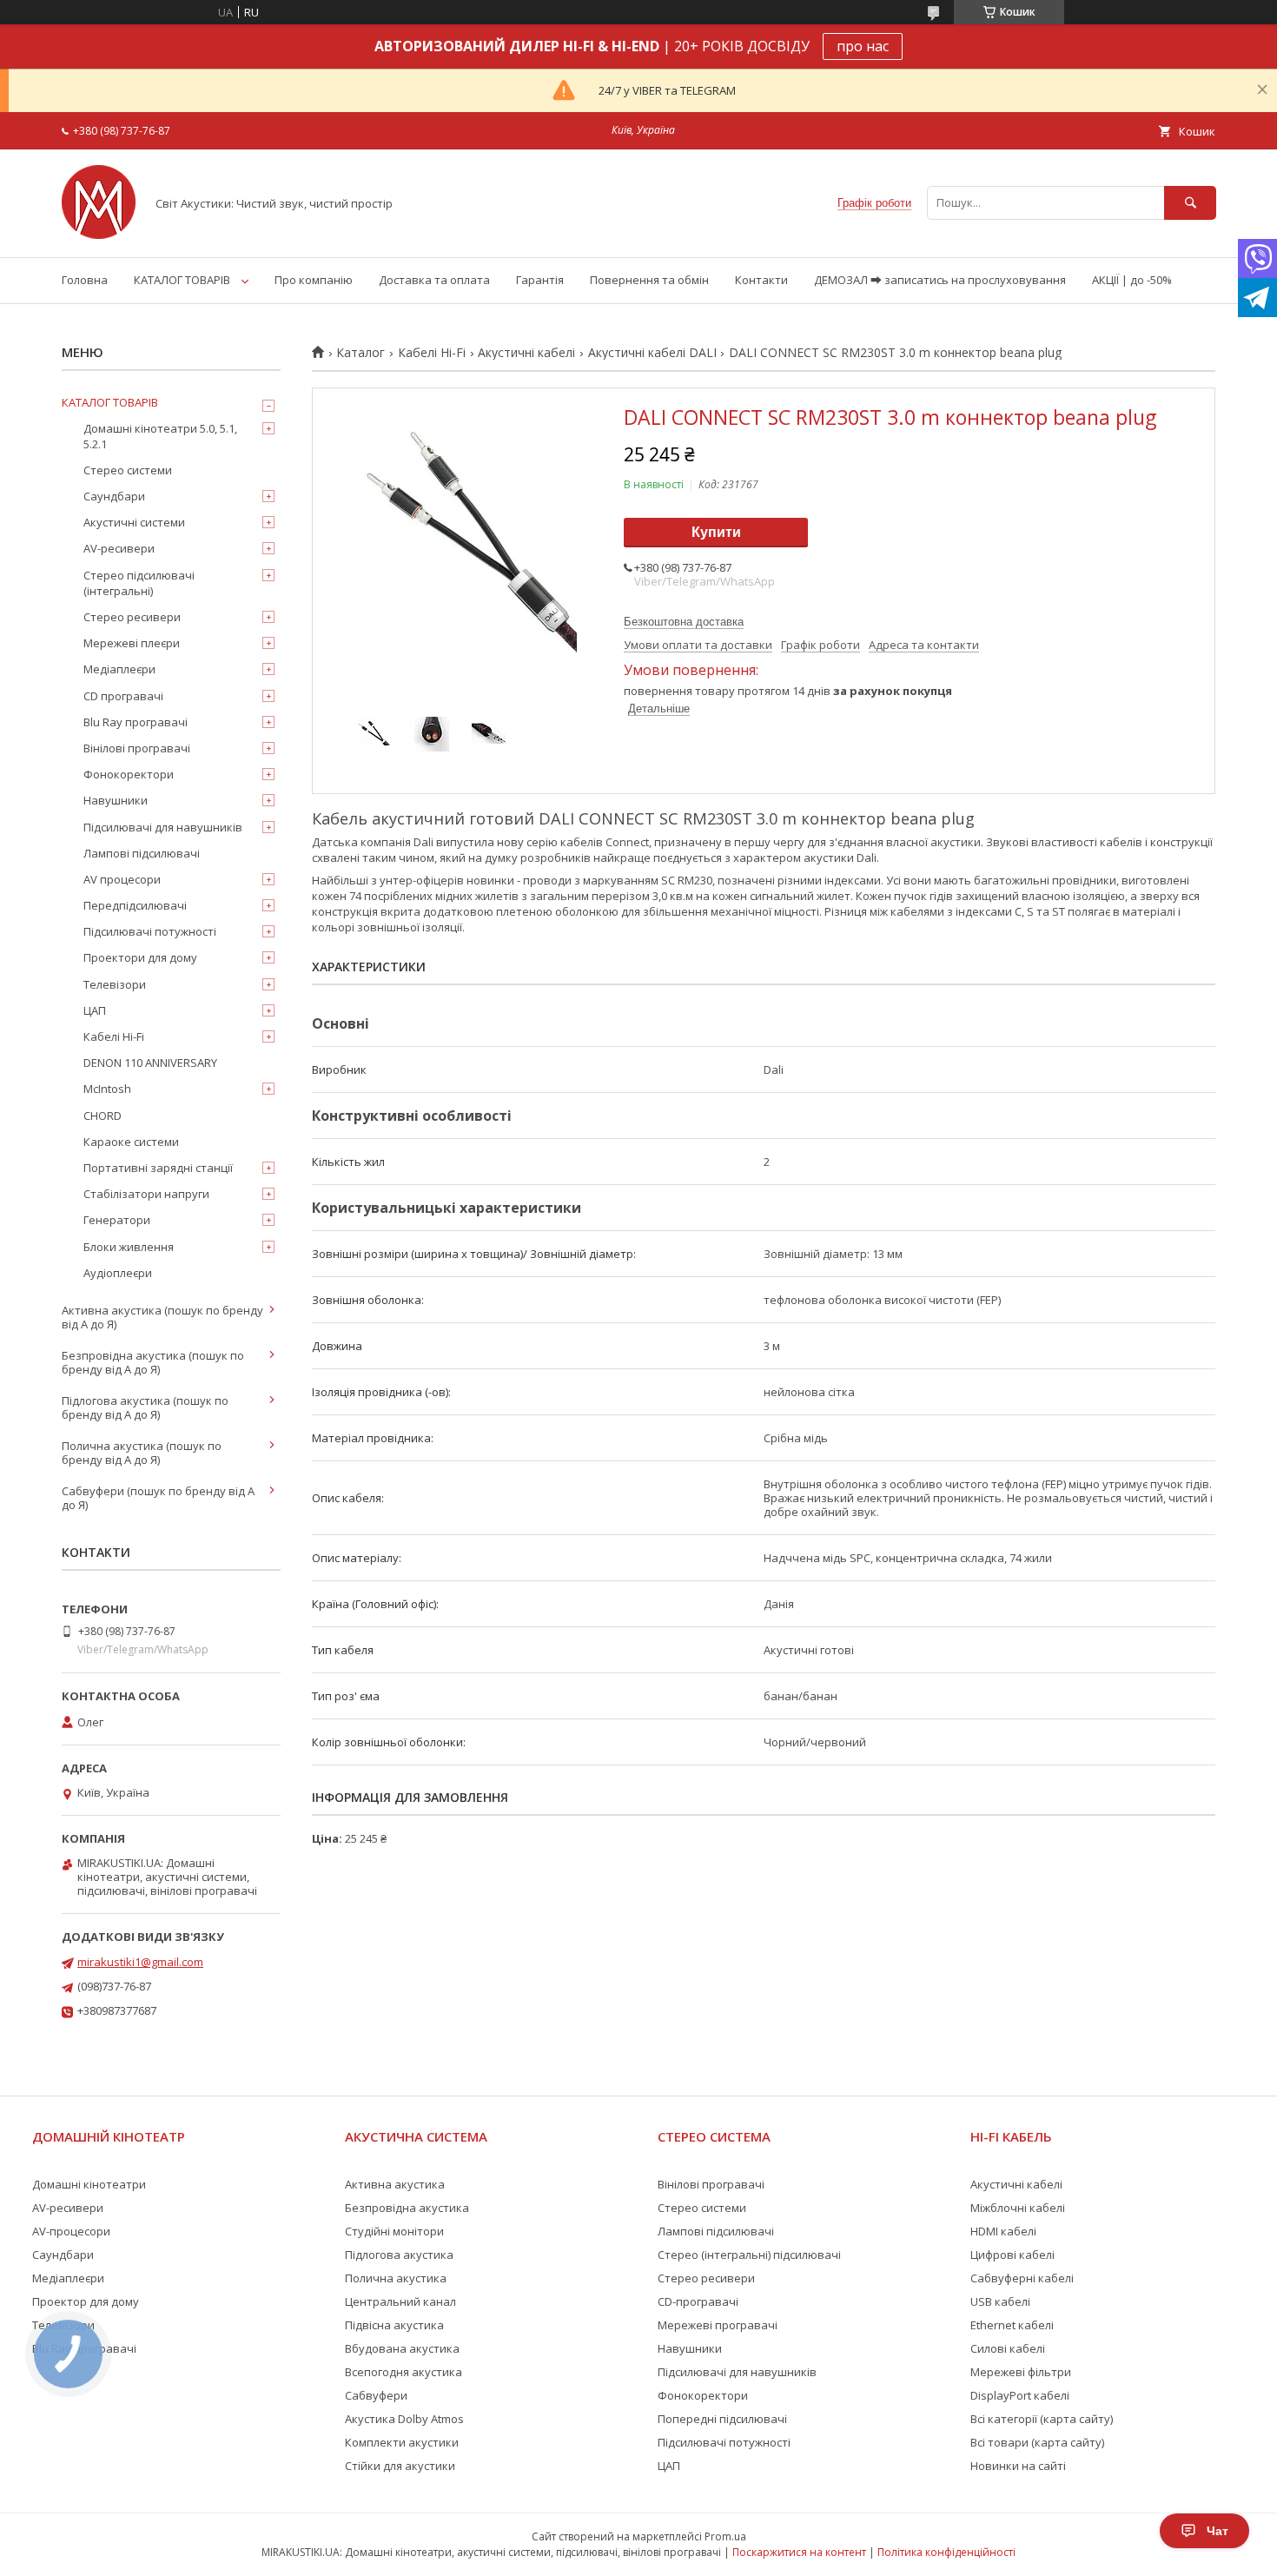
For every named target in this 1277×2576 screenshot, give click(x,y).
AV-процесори (71, 2231)
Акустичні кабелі (526, 353)
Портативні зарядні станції (158, 1168)
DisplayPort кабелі (1020, 2395)
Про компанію (314, 280)
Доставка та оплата (434, 280)
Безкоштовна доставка (684, 622)
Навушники (116, 800)
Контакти (761, 280)
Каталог (361, 353)
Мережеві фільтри (1021, 2372)
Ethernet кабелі (1012, 2325)
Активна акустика (395, 2184)
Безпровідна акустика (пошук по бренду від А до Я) (153, 1362)
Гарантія (540, 280)
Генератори (117, 1220)
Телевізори (115, 984)
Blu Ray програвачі (136, 722)
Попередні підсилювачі (722, 2419)
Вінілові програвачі (137, 748)
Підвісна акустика (394, 2325)
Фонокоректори (129, 774)
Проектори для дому (140, 957)
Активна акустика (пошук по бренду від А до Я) (162, 1317)
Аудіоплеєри (118, 1273)
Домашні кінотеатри (89, 2184)
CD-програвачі (698, 2301)
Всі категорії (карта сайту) (1042, 2419)
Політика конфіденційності (946, 2552)
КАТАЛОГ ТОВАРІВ (182, 280)
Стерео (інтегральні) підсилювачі (749, 2255)
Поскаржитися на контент (799, 2552)
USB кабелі (1000, 2301)
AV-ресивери (119, 548)
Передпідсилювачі (135, 905)
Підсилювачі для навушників (163, 827)
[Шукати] (1190, 203)
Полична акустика (396, 2278)
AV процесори (122, 879)
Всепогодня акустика (404, 2372)
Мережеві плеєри (132, 643)
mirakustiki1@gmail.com (140, 1962)
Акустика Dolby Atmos (404, 2419)
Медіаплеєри (119, 669)
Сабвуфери (376, 2395)
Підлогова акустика (399, 2255)
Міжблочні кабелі (1018, 2208)
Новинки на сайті (1018, 2466)
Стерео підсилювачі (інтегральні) (139, 583)
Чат (1217, 2531)
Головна (85, 280)
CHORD (103, 1116)
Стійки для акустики (400, 2466)
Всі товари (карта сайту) (1037, 2442)
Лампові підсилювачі (142, 853)
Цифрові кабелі (1012, 2255)
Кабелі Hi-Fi (432, 353)
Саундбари (114, 496)
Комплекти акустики (402, 2442)
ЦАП (95, 1010)
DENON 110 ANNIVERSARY (150, 1063)
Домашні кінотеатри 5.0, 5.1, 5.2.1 (160, 436)
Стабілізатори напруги (146, 1194)
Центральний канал (400, 2301)
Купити (716, 532)
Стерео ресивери (132, 617)
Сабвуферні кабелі (1022, 2278)
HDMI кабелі (1003, 2231)
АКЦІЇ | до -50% (1132, 280)
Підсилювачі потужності (150, 931)
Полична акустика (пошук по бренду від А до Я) (142, 1453)
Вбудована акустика (402, 2348)
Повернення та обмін (649, 280)
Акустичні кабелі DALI (652, 353)
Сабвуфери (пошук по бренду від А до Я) (158, 1498)
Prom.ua (725, 2536)
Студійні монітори (394, 2231)
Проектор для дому (86, 2301)
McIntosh (107, 1089)
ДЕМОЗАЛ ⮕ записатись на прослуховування (940, 280)
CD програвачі (123, 696)
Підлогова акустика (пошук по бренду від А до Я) (145, 1407)
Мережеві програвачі (718, 2325)
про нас (863, 46)
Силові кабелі (1008, 2348)
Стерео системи (128, 470)
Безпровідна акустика (407, 2208)
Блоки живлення (129, 1247)
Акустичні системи (134, 522)
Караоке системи (131, 1142)
